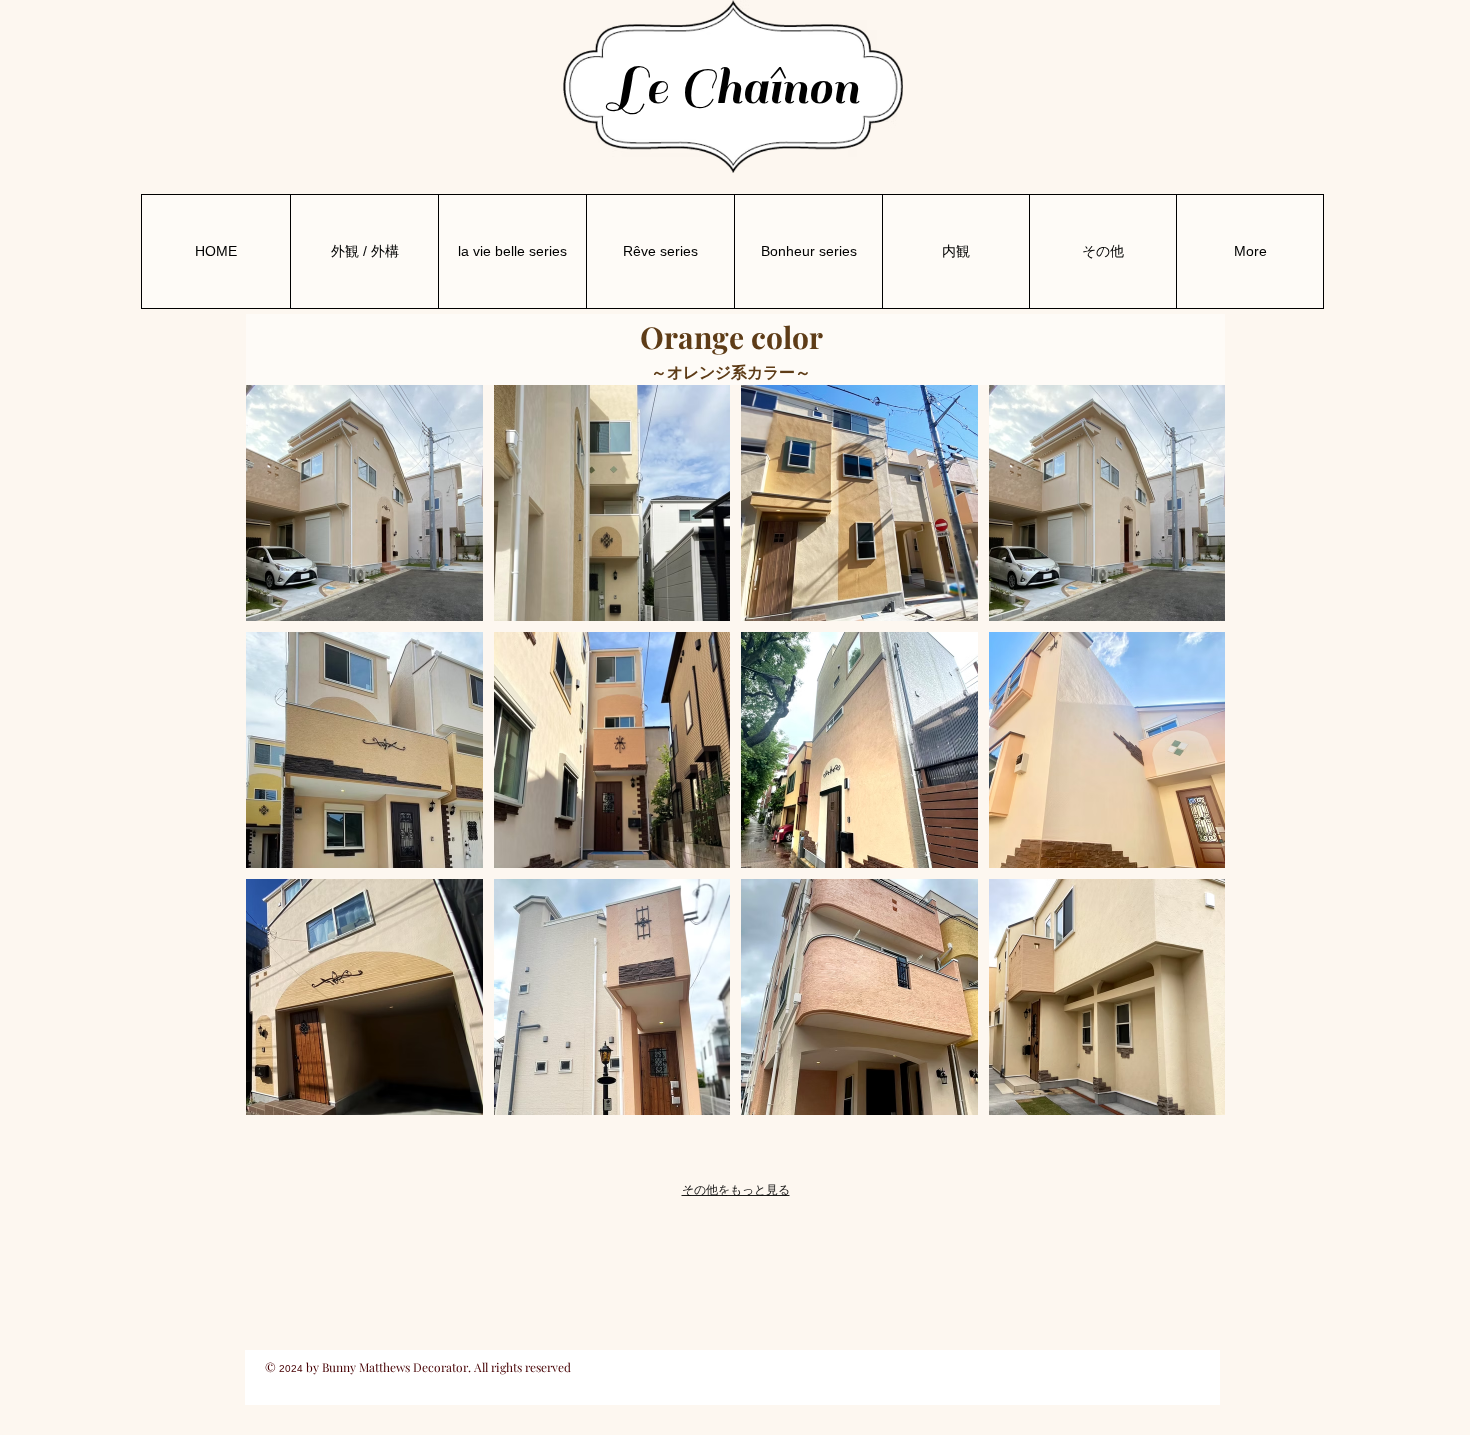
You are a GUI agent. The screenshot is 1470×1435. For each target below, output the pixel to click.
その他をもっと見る (736, 1190)
